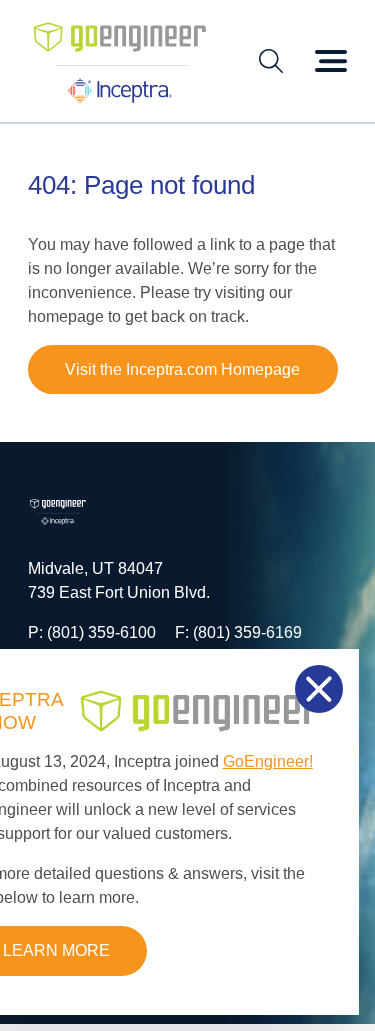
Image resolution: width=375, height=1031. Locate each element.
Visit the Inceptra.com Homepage (182, 369)
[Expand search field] (271, 61)
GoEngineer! (268, 761)
